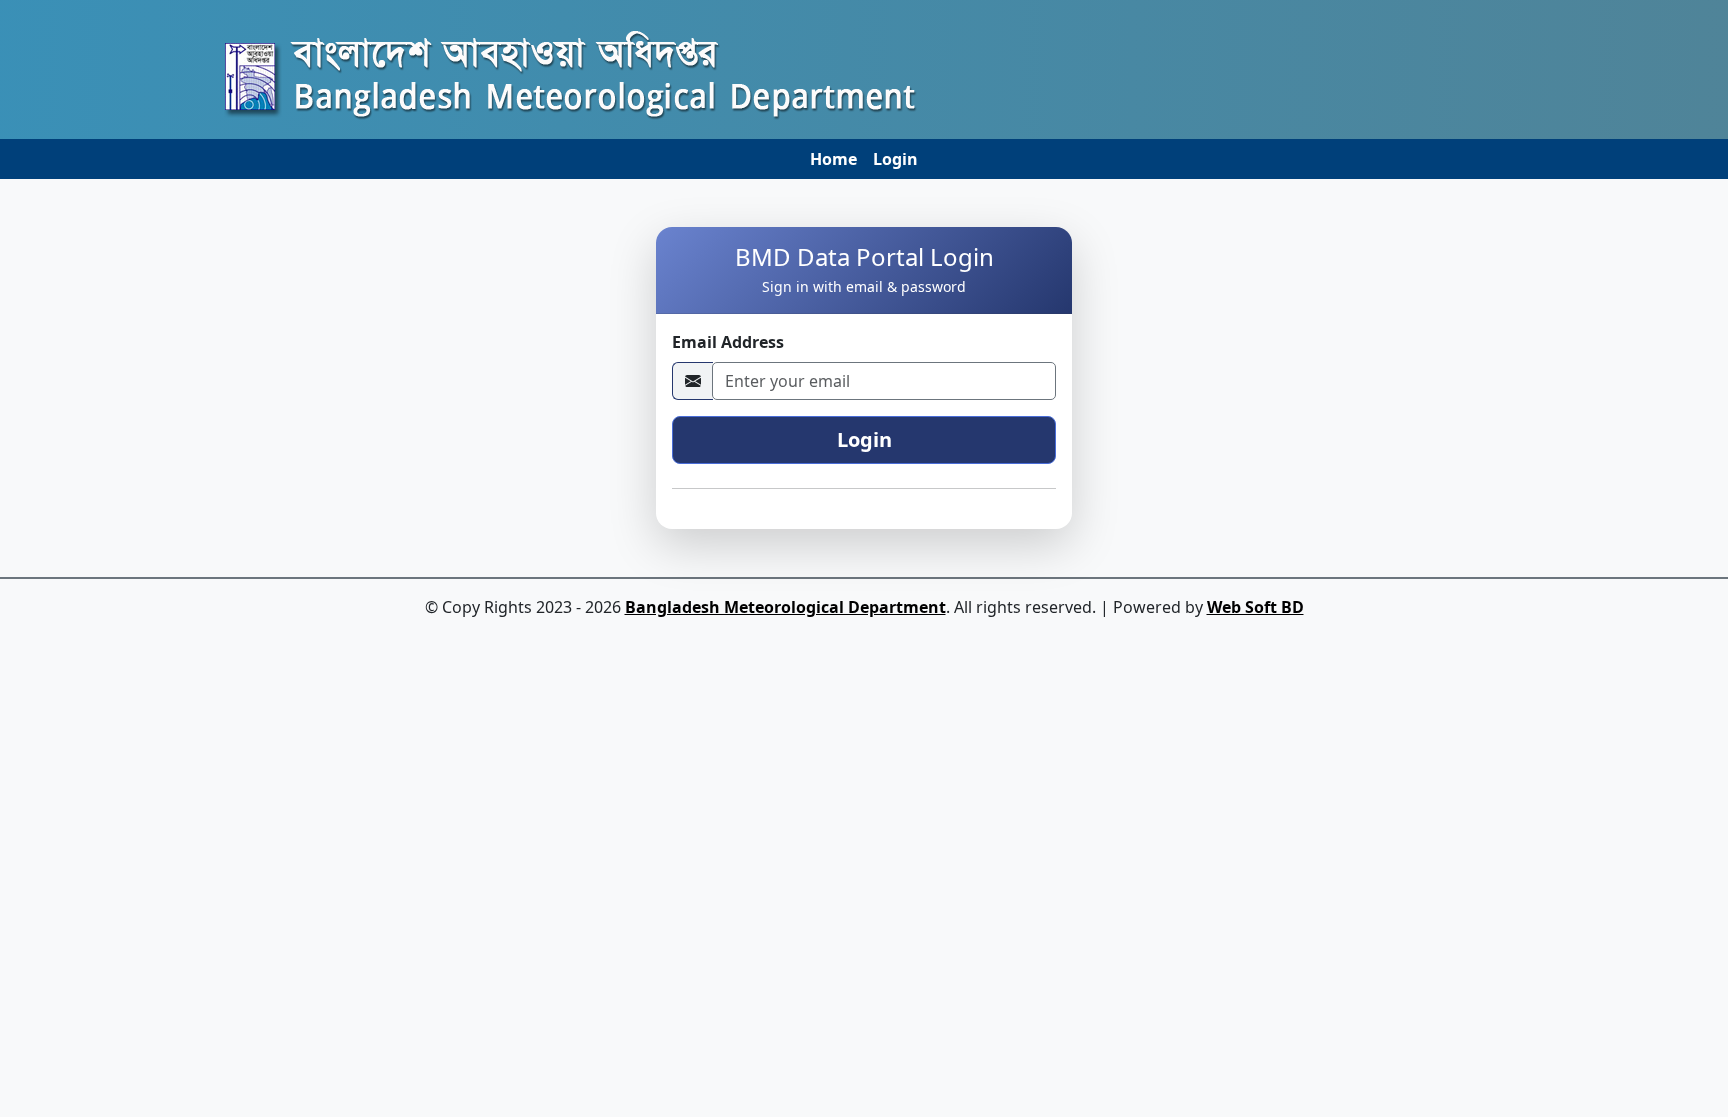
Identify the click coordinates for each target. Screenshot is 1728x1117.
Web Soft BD (1255, 607)
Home (833, 159)
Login (895, 159)
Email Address (728, 342)
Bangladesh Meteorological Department (785, 607)
